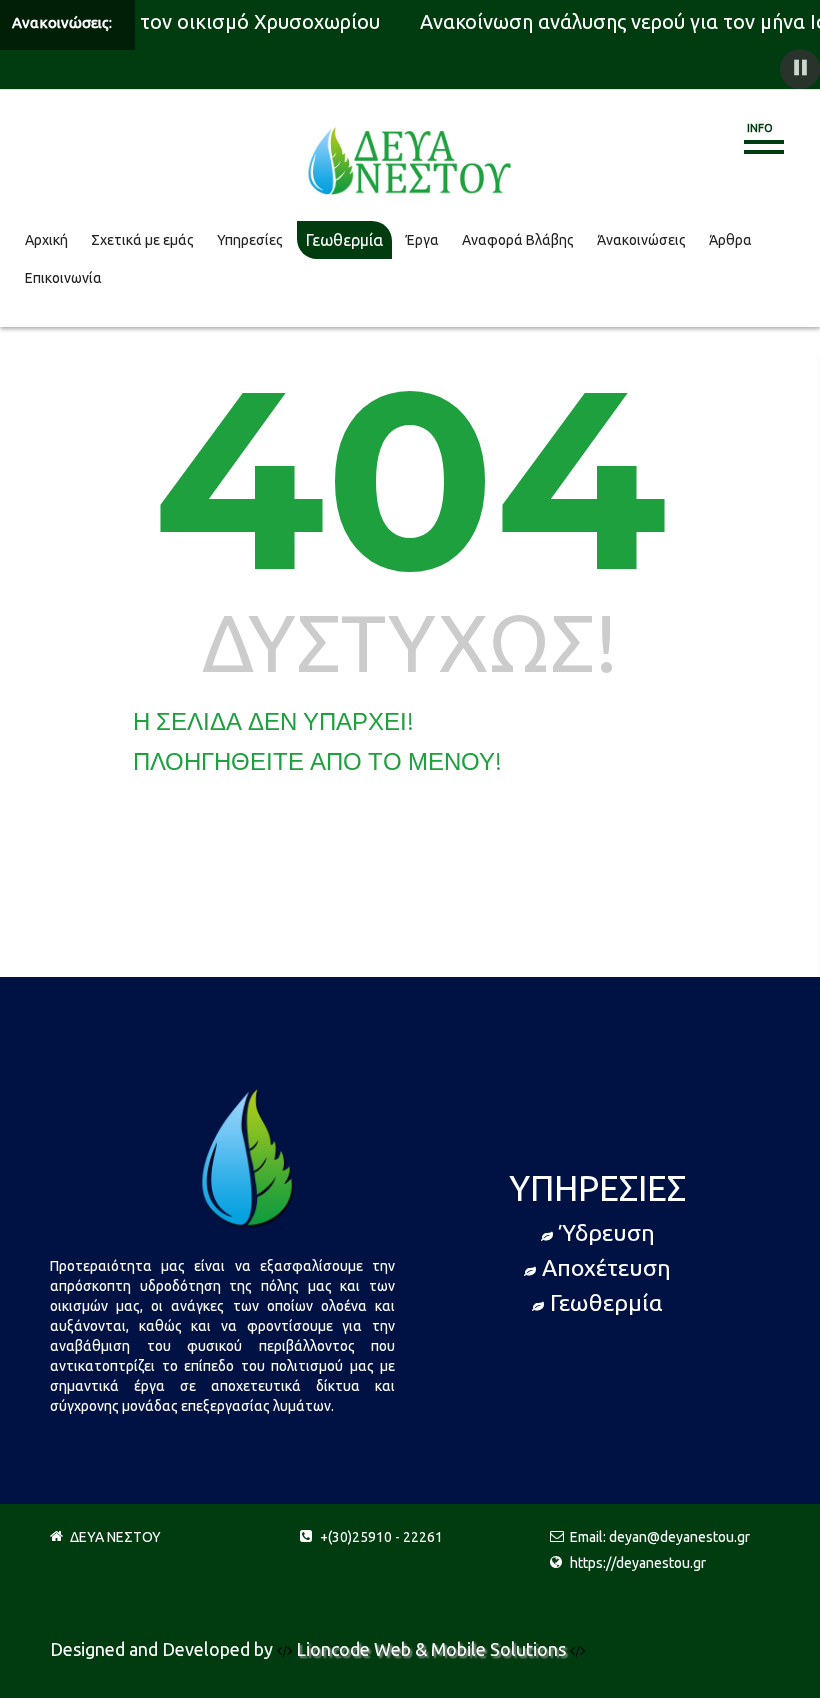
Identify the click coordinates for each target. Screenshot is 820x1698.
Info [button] (760, 128)
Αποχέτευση (606, 1267)
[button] (800, 69)
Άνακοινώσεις (641, 240)
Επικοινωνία (63, 278)
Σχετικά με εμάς (142, 240)
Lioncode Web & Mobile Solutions (433, 1649)
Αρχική (46, 240)
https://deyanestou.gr (638, 1563)
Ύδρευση (607, 1232)
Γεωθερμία (344, 240)
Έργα (422, 240)
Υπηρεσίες (250, 240)
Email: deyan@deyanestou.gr (660, 1537)
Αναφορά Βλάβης (518, 240)
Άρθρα (730, 240)
